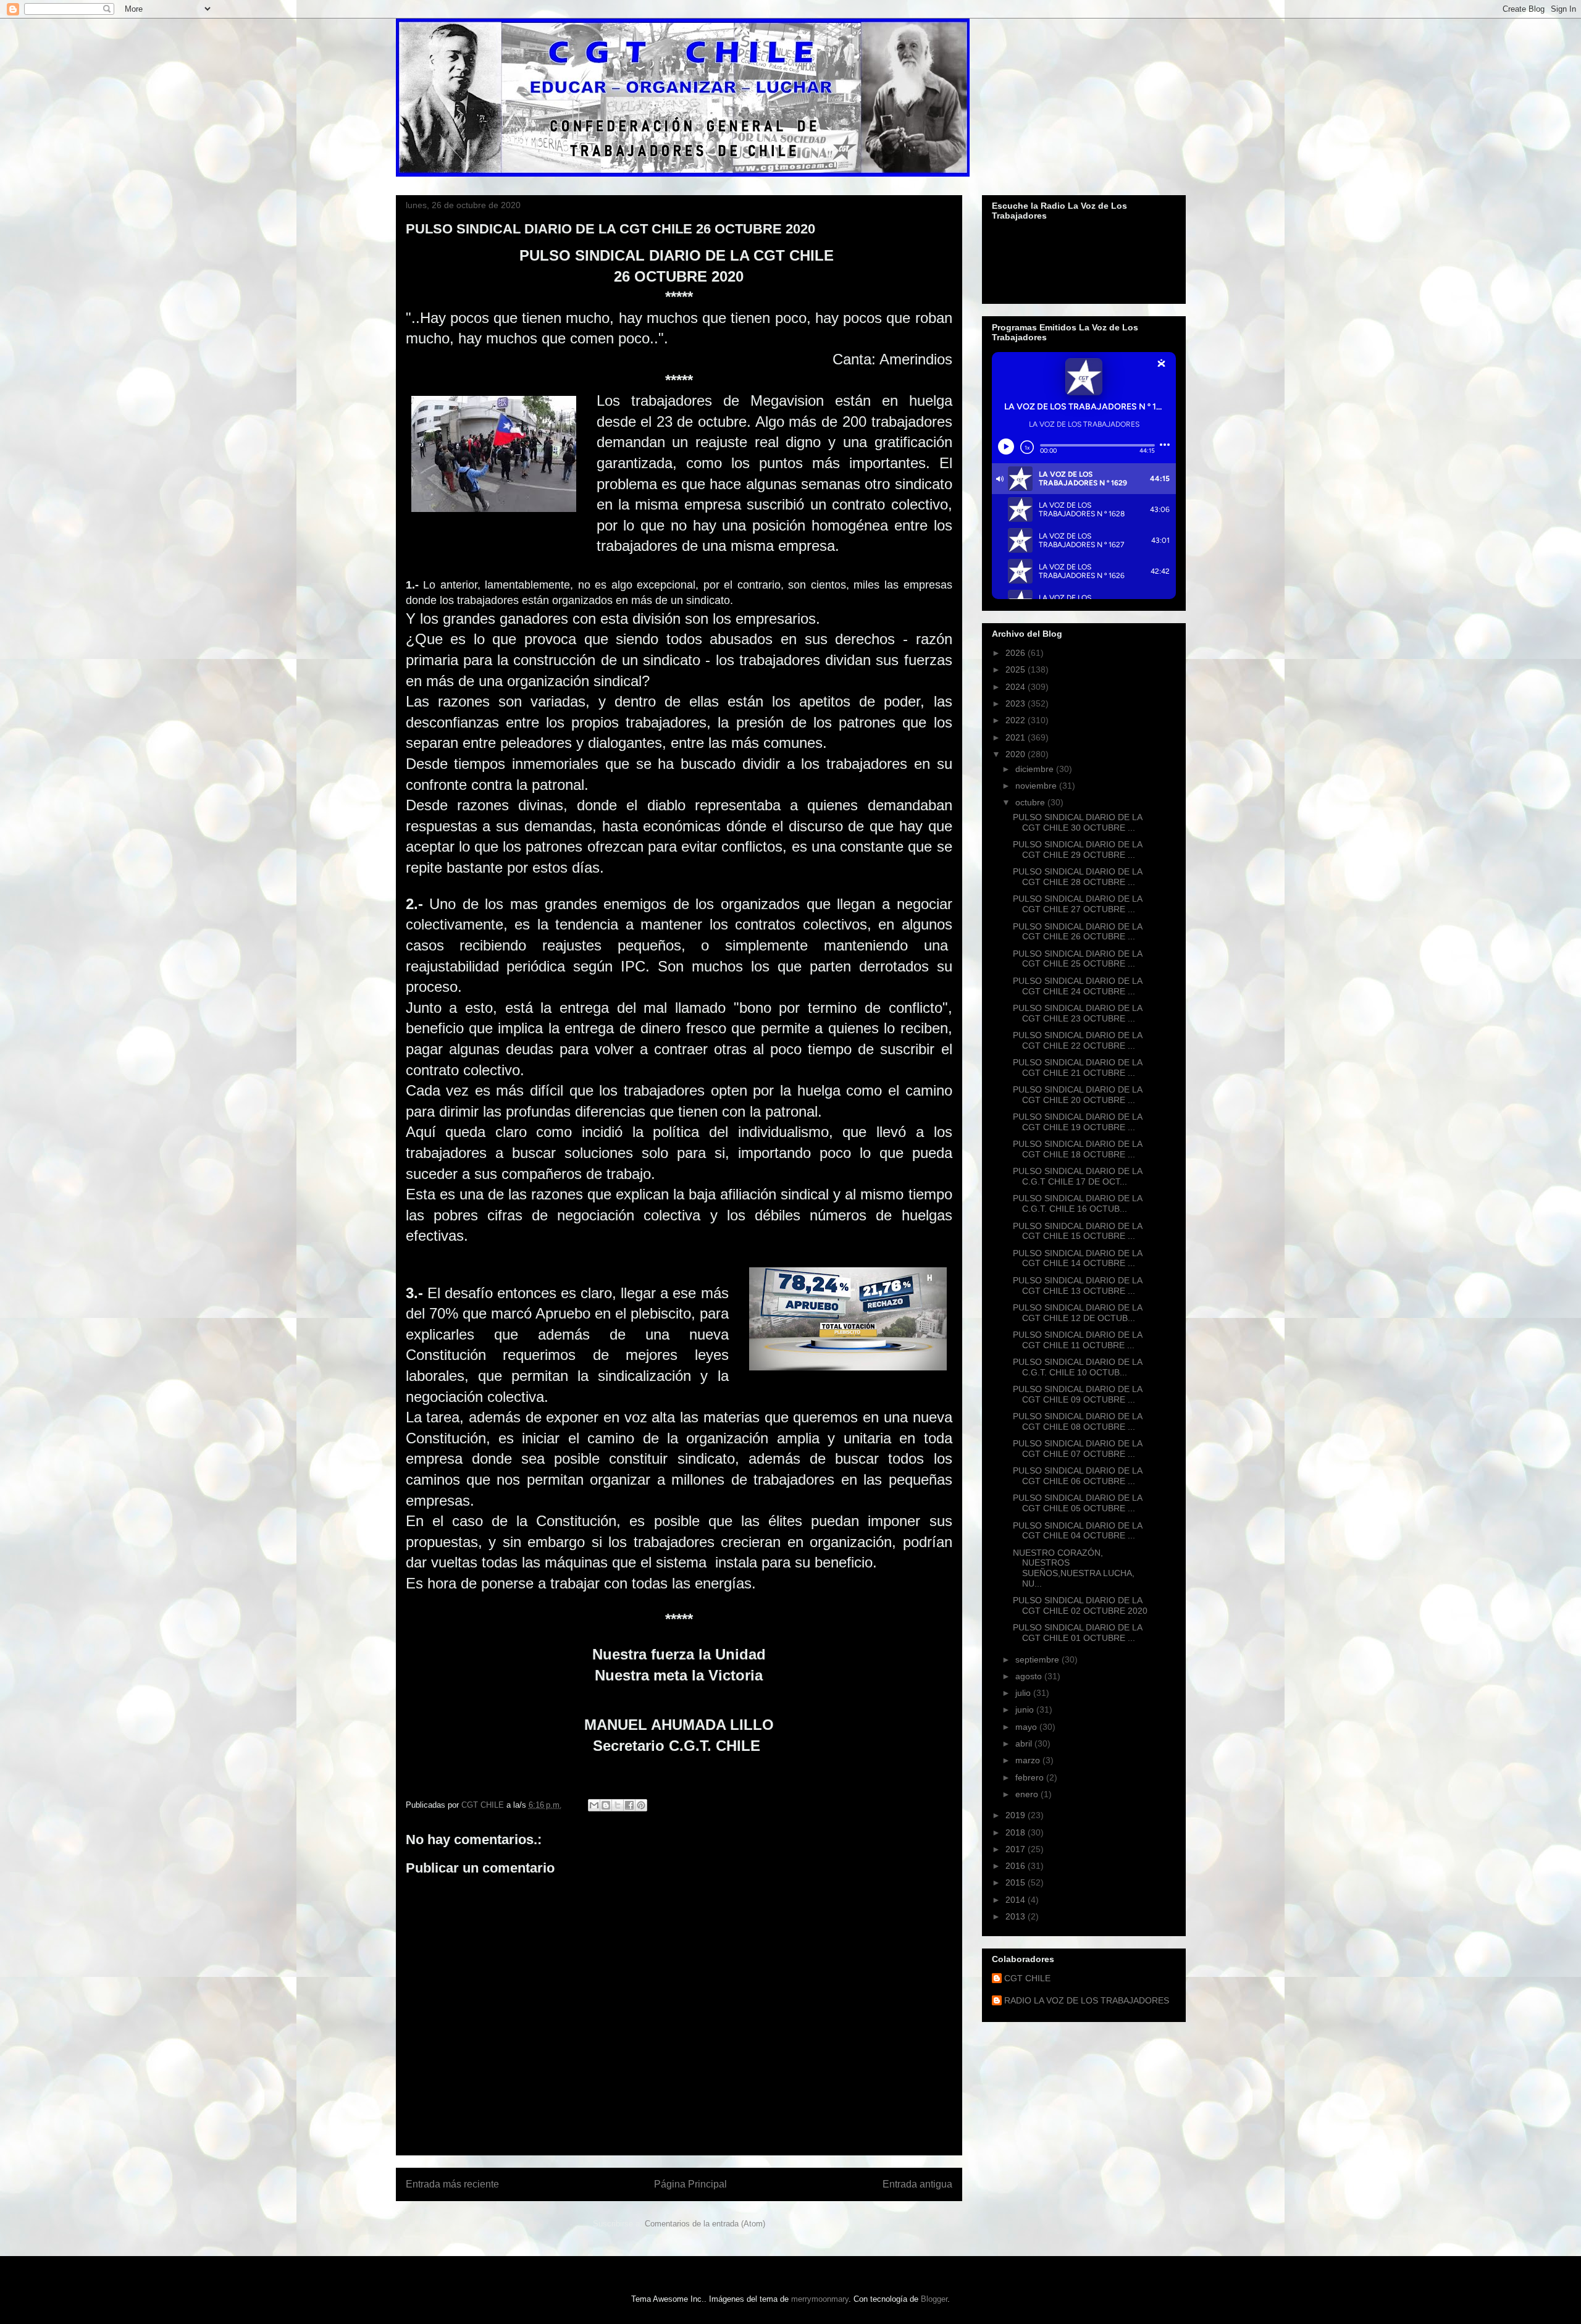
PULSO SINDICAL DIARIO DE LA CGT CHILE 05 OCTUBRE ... (1077, 1503)
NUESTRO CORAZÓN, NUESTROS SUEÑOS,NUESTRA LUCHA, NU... (1074, 1568)
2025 (1017, 669)
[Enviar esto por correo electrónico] (594, 1805)
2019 (1017, 1815)
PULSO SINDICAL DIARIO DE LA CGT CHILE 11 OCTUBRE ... (1077, 1340)
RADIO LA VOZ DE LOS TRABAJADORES (1087, 2000)
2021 (1017, 737)
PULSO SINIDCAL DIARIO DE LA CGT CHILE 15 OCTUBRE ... (1077, 1231)
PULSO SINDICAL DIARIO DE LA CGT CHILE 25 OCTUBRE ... (1077, 959)
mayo (1027, 1727)
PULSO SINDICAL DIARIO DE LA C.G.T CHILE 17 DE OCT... (1077, 1176)
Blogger (934, 2299)
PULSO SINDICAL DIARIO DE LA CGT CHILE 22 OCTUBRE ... (1077, 1040)
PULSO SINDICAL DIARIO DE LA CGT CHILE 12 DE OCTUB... (1077, 1313)
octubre (1031, 802)
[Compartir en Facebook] (629, 1805)
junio (1026, 1709)
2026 (1017, 653)
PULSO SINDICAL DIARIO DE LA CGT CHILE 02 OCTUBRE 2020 (1080, 1605)
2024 (1017, 687)
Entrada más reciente (452, 2184)
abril (1025, 1743)
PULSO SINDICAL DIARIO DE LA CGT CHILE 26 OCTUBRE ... (1077, 932)
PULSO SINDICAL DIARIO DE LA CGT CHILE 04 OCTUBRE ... (1077, 1531)
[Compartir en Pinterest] (641, 1805)
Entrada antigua (917, 2184)
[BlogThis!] (606, 1805)
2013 (1017, 1916)
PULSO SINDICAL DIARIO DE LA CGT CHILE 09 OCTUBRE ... (1077, 1394)
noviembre (1037, 786)
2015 (1017, 1882)
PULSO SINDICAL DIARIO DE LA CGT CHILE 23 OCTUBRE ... (1077, 1013)
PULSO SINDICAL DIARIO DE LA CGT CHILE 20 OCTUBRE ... (1077, 1095)
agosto (1030, 1676)
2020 (1017, 754)
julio (1024, 1693)
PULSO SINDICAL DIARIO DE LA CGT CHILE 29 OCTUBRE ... (1077, 849)
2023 (1017, 703)
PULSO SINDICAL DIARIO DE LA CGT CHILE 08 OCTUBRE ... (1077, 1421)
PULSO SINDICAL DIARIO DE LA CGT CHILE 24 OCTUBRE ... (1077, 986)
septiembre (1038, 1659)
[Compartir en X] (618, 1805)
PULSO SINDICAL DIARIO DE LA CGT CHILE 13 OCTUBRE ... (1077, 1286)
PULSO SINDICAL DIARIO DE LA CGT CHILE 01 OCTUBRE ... (1077, 1633)
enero (1028, 1794)
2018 (1017, 1832)
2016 (1017, 1866)
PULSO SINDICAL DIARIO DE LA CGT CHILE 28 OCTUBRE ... (1077, 877)
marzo (1029, 1760)
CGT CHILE (1027, 1978)
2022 (1017, 720)
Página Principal (690, 2184)
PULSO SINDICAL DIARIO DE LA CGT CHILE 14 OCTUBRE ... (1077, 1258)
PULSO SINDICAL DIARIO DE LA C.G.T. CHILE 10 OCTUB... (1077, 1367)
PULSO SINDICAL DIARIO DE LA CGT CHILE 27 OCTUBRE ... (1077, 904)
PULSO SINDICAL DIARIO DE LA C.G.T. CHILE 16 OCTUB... (1077, 1203)
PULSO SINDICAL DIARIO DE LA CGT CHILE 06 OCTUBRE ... (1077, 1476)
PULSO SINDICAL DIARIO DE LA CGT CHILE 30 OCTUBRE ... (1077, 822)
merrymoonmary (820, 2299)
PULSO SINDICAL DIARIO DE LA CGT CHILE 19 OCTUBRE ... (1077, 1122)
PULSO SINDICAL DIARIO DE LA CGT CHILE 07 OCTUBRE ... (1077, 1449)
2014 (1017, 1900)
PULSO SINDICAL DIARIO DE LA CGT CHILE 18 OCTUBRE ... (1077, 1149)
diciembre (1036, 769)
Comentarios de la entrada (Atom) (705, 2224)
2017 (1017, 1849)
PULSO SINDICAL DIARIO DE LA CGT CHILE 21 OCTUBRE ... (1077, 1068)
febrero (1031, 1777)
